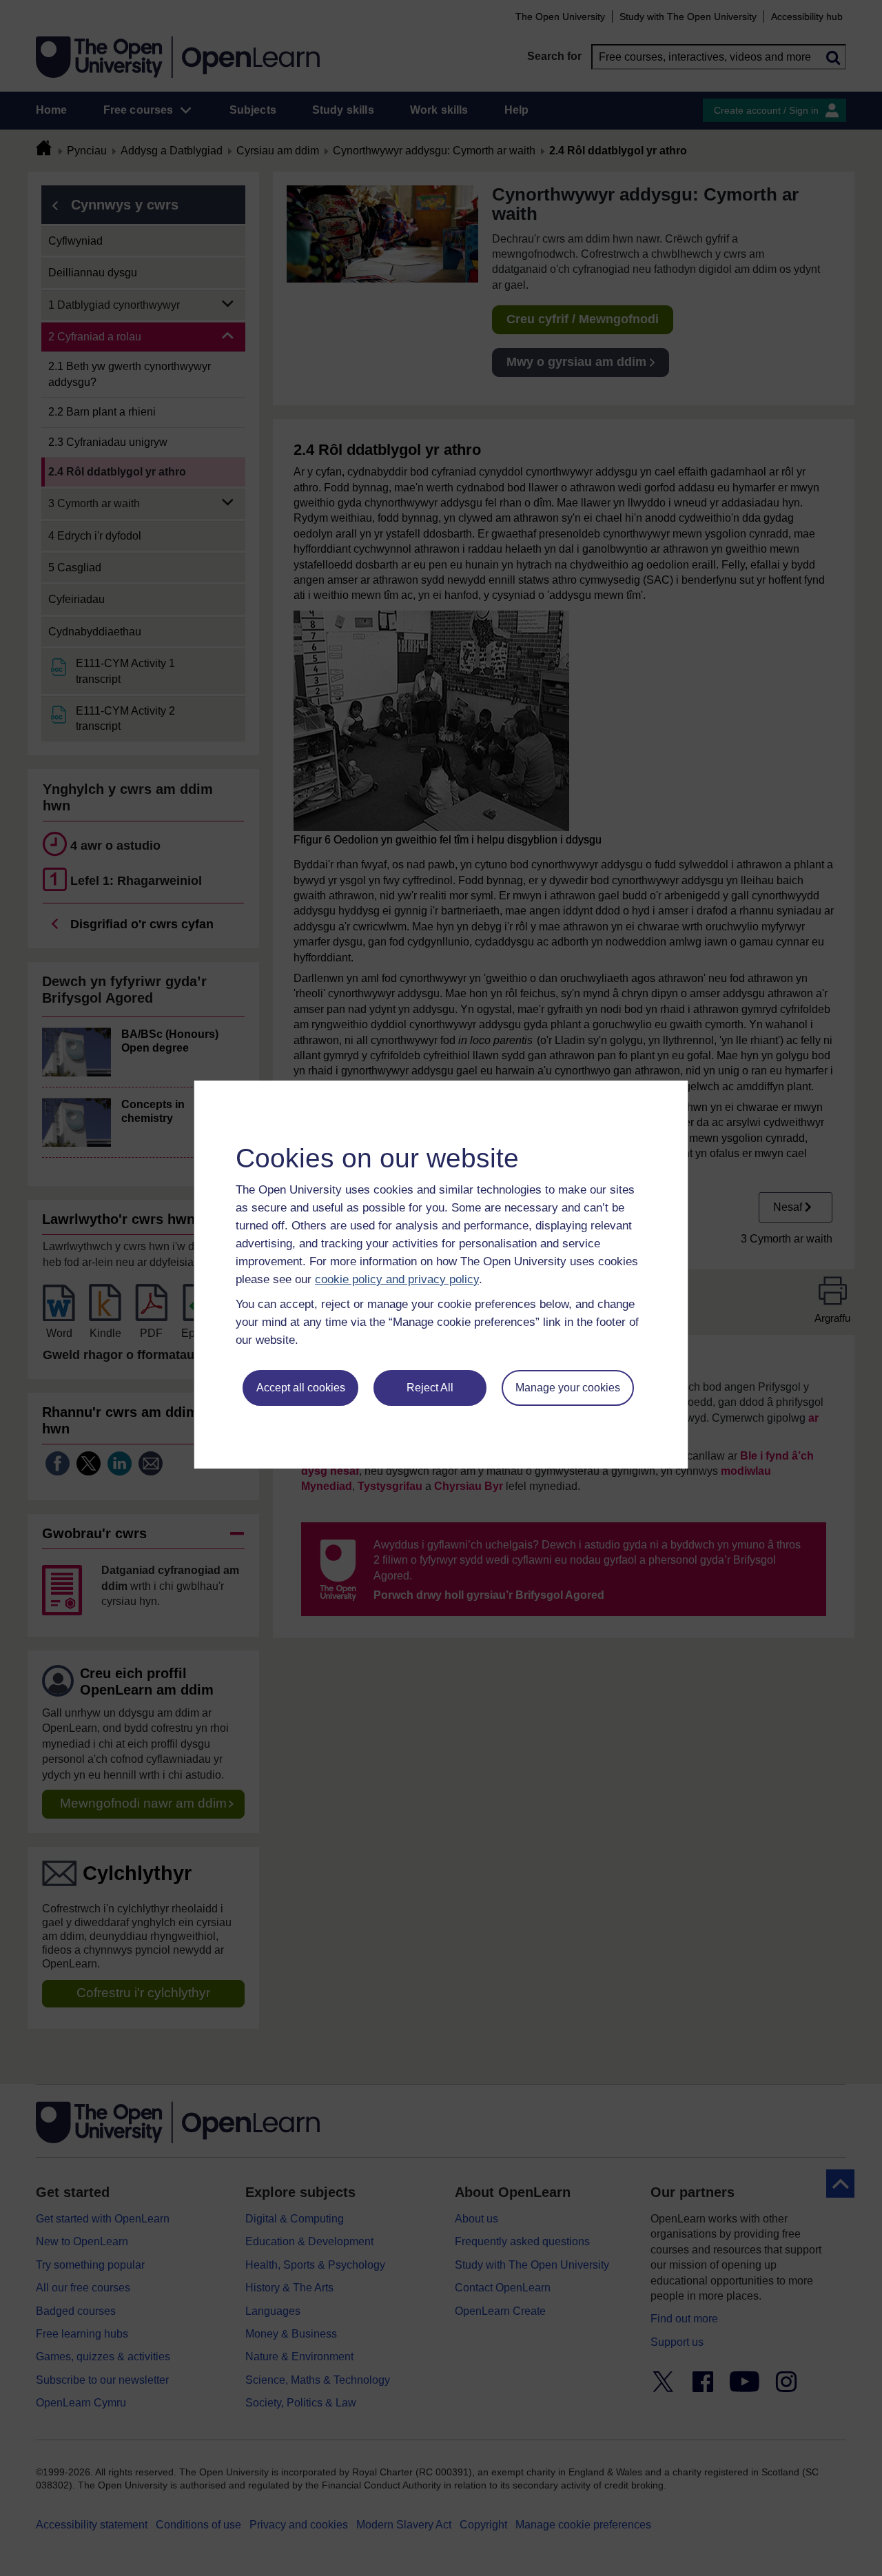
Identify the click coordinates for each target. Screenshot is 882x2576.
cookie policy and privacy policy (397, 1279)
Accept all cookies (301, 1388)
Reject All (430, 1388)
